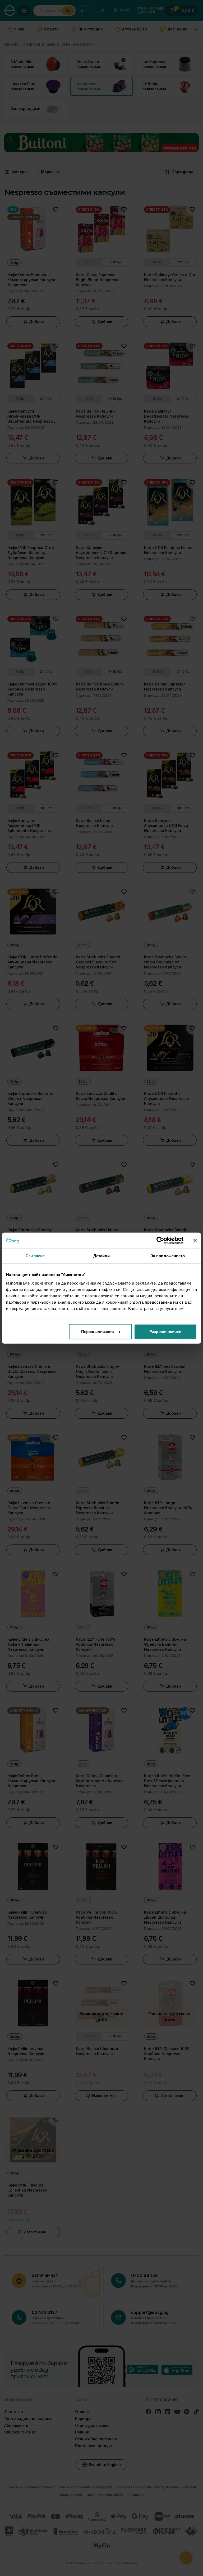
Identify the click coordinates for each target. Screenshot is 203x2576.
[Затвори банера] (195, 1241)
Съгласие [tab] (35, 1256)
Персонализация (98, 1331)
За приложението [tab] (168, 1256)
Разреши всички (165, 1331)
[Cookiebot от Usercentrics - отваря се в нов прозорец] (160, 1241)
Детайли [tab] (102, 1256)
